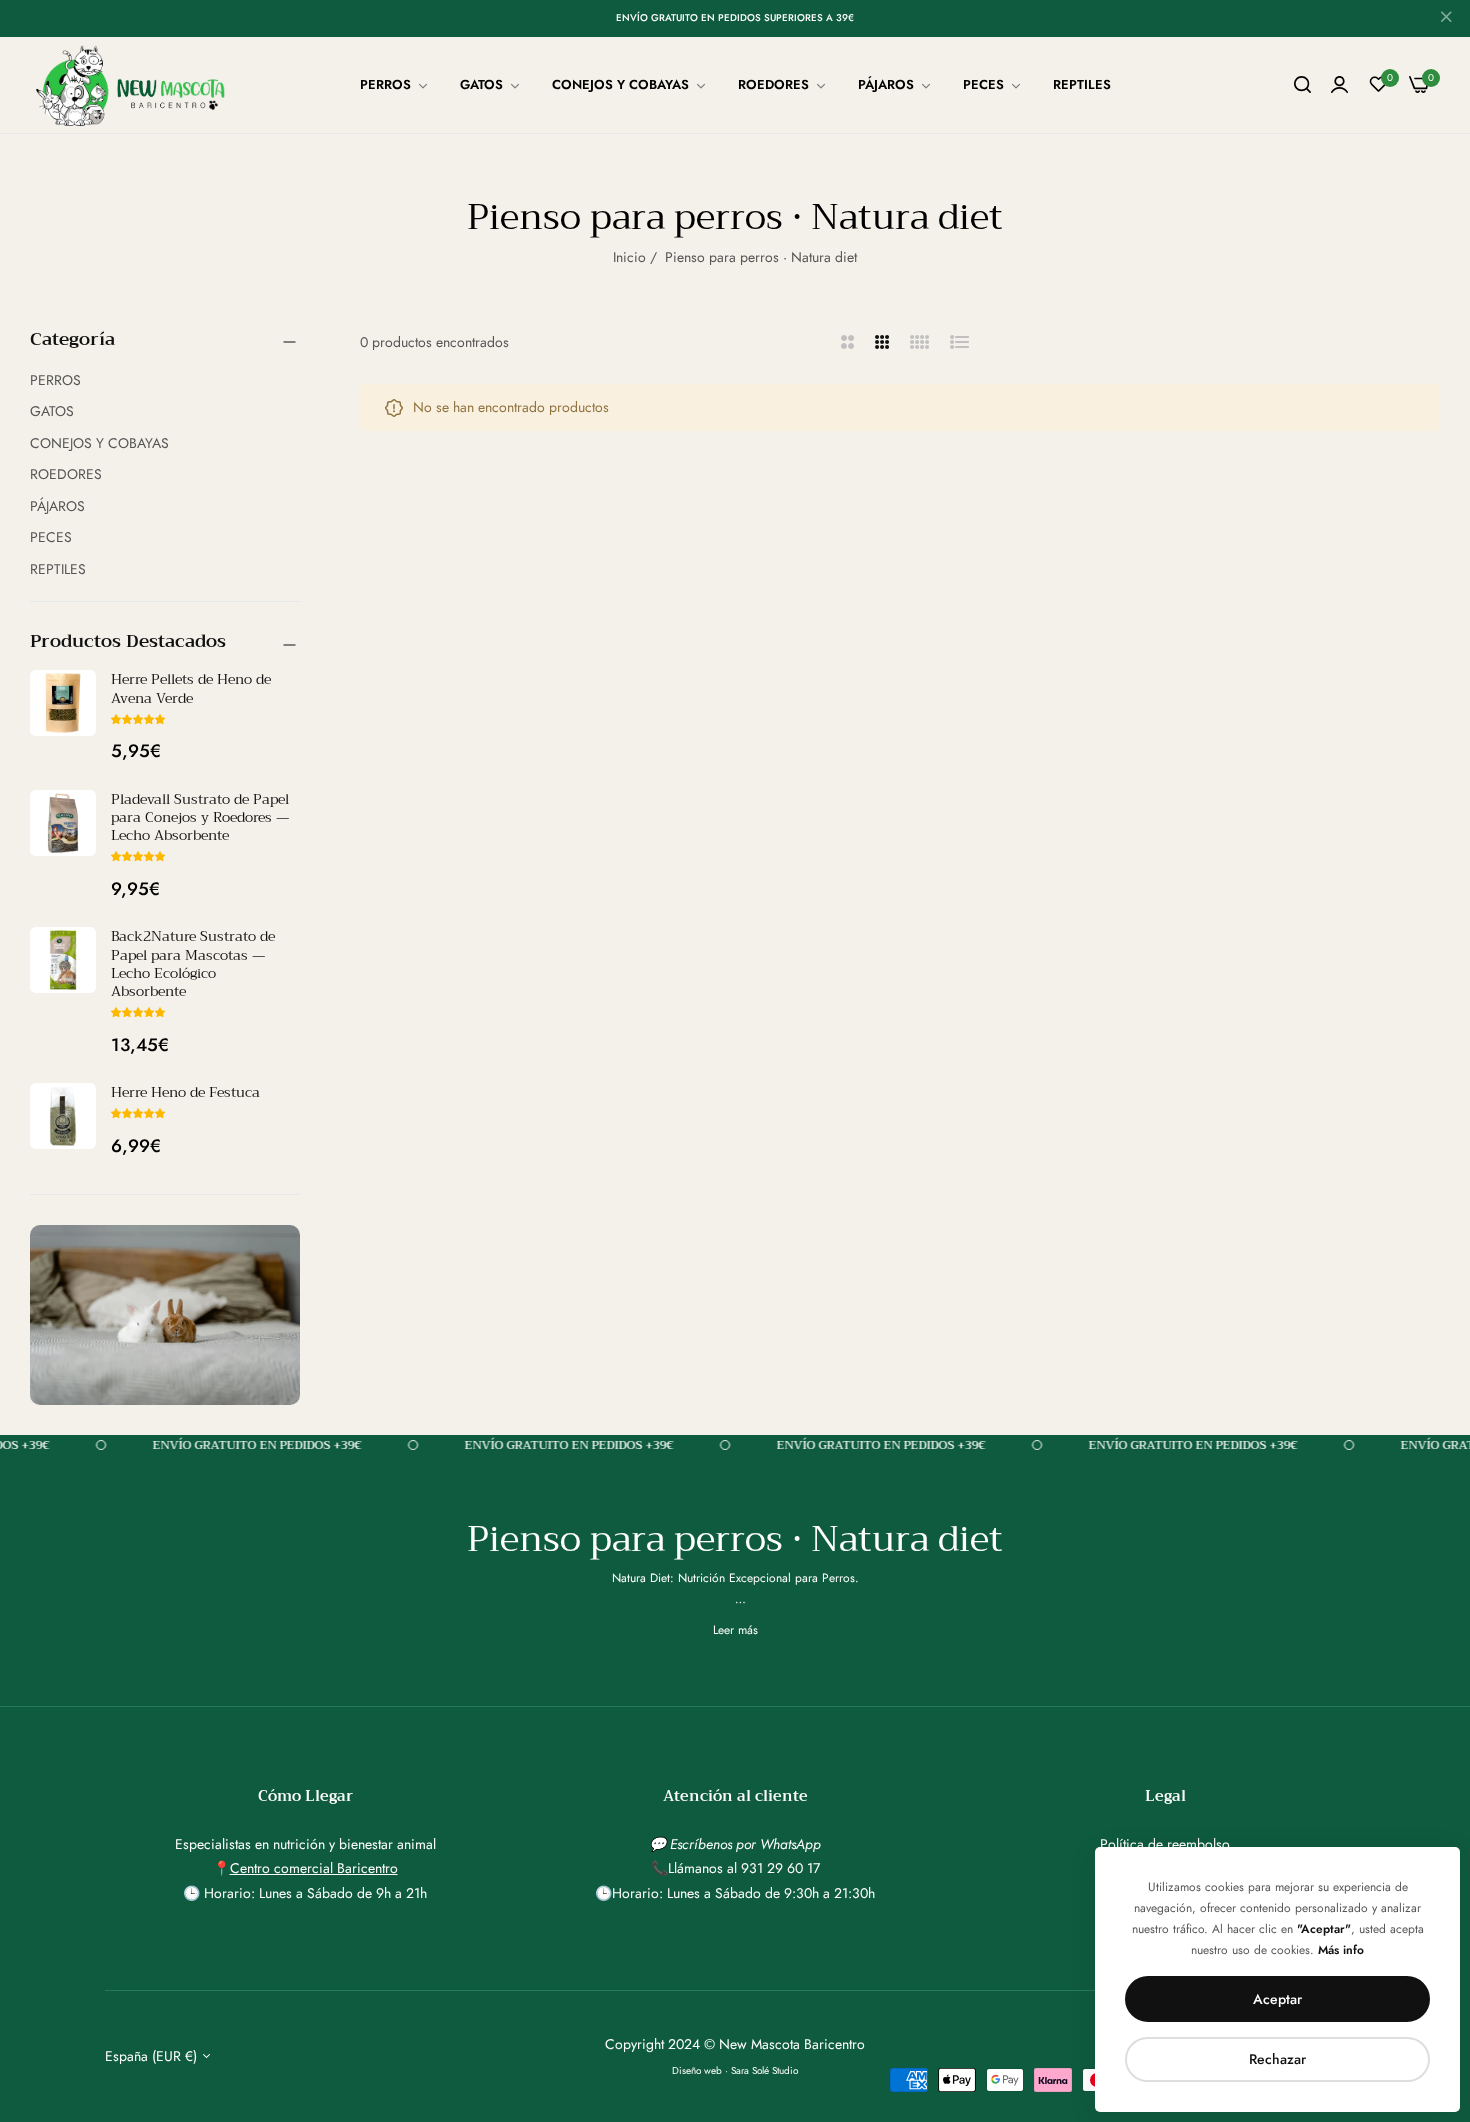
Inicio (629, 257)
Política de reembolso (1165, 1844)
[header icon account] (1339, 85)
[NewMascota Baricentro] (135, 85)
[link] (395, 85)
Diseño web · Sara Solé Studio (735, 2070)
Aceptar (1277, 1999)
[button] (138, 719)
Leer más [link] (735, 1630)
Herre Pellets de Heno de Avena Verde (191, 688)
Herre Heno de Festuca (185, 1092)
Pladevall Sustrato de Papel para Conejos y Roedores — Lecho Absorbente (200, 817)
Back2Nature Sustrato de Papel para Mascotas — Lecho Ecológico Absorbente (193, 963)
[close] (1446, 19)
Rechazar (1277, 2059)
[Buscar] (1302, 85)
